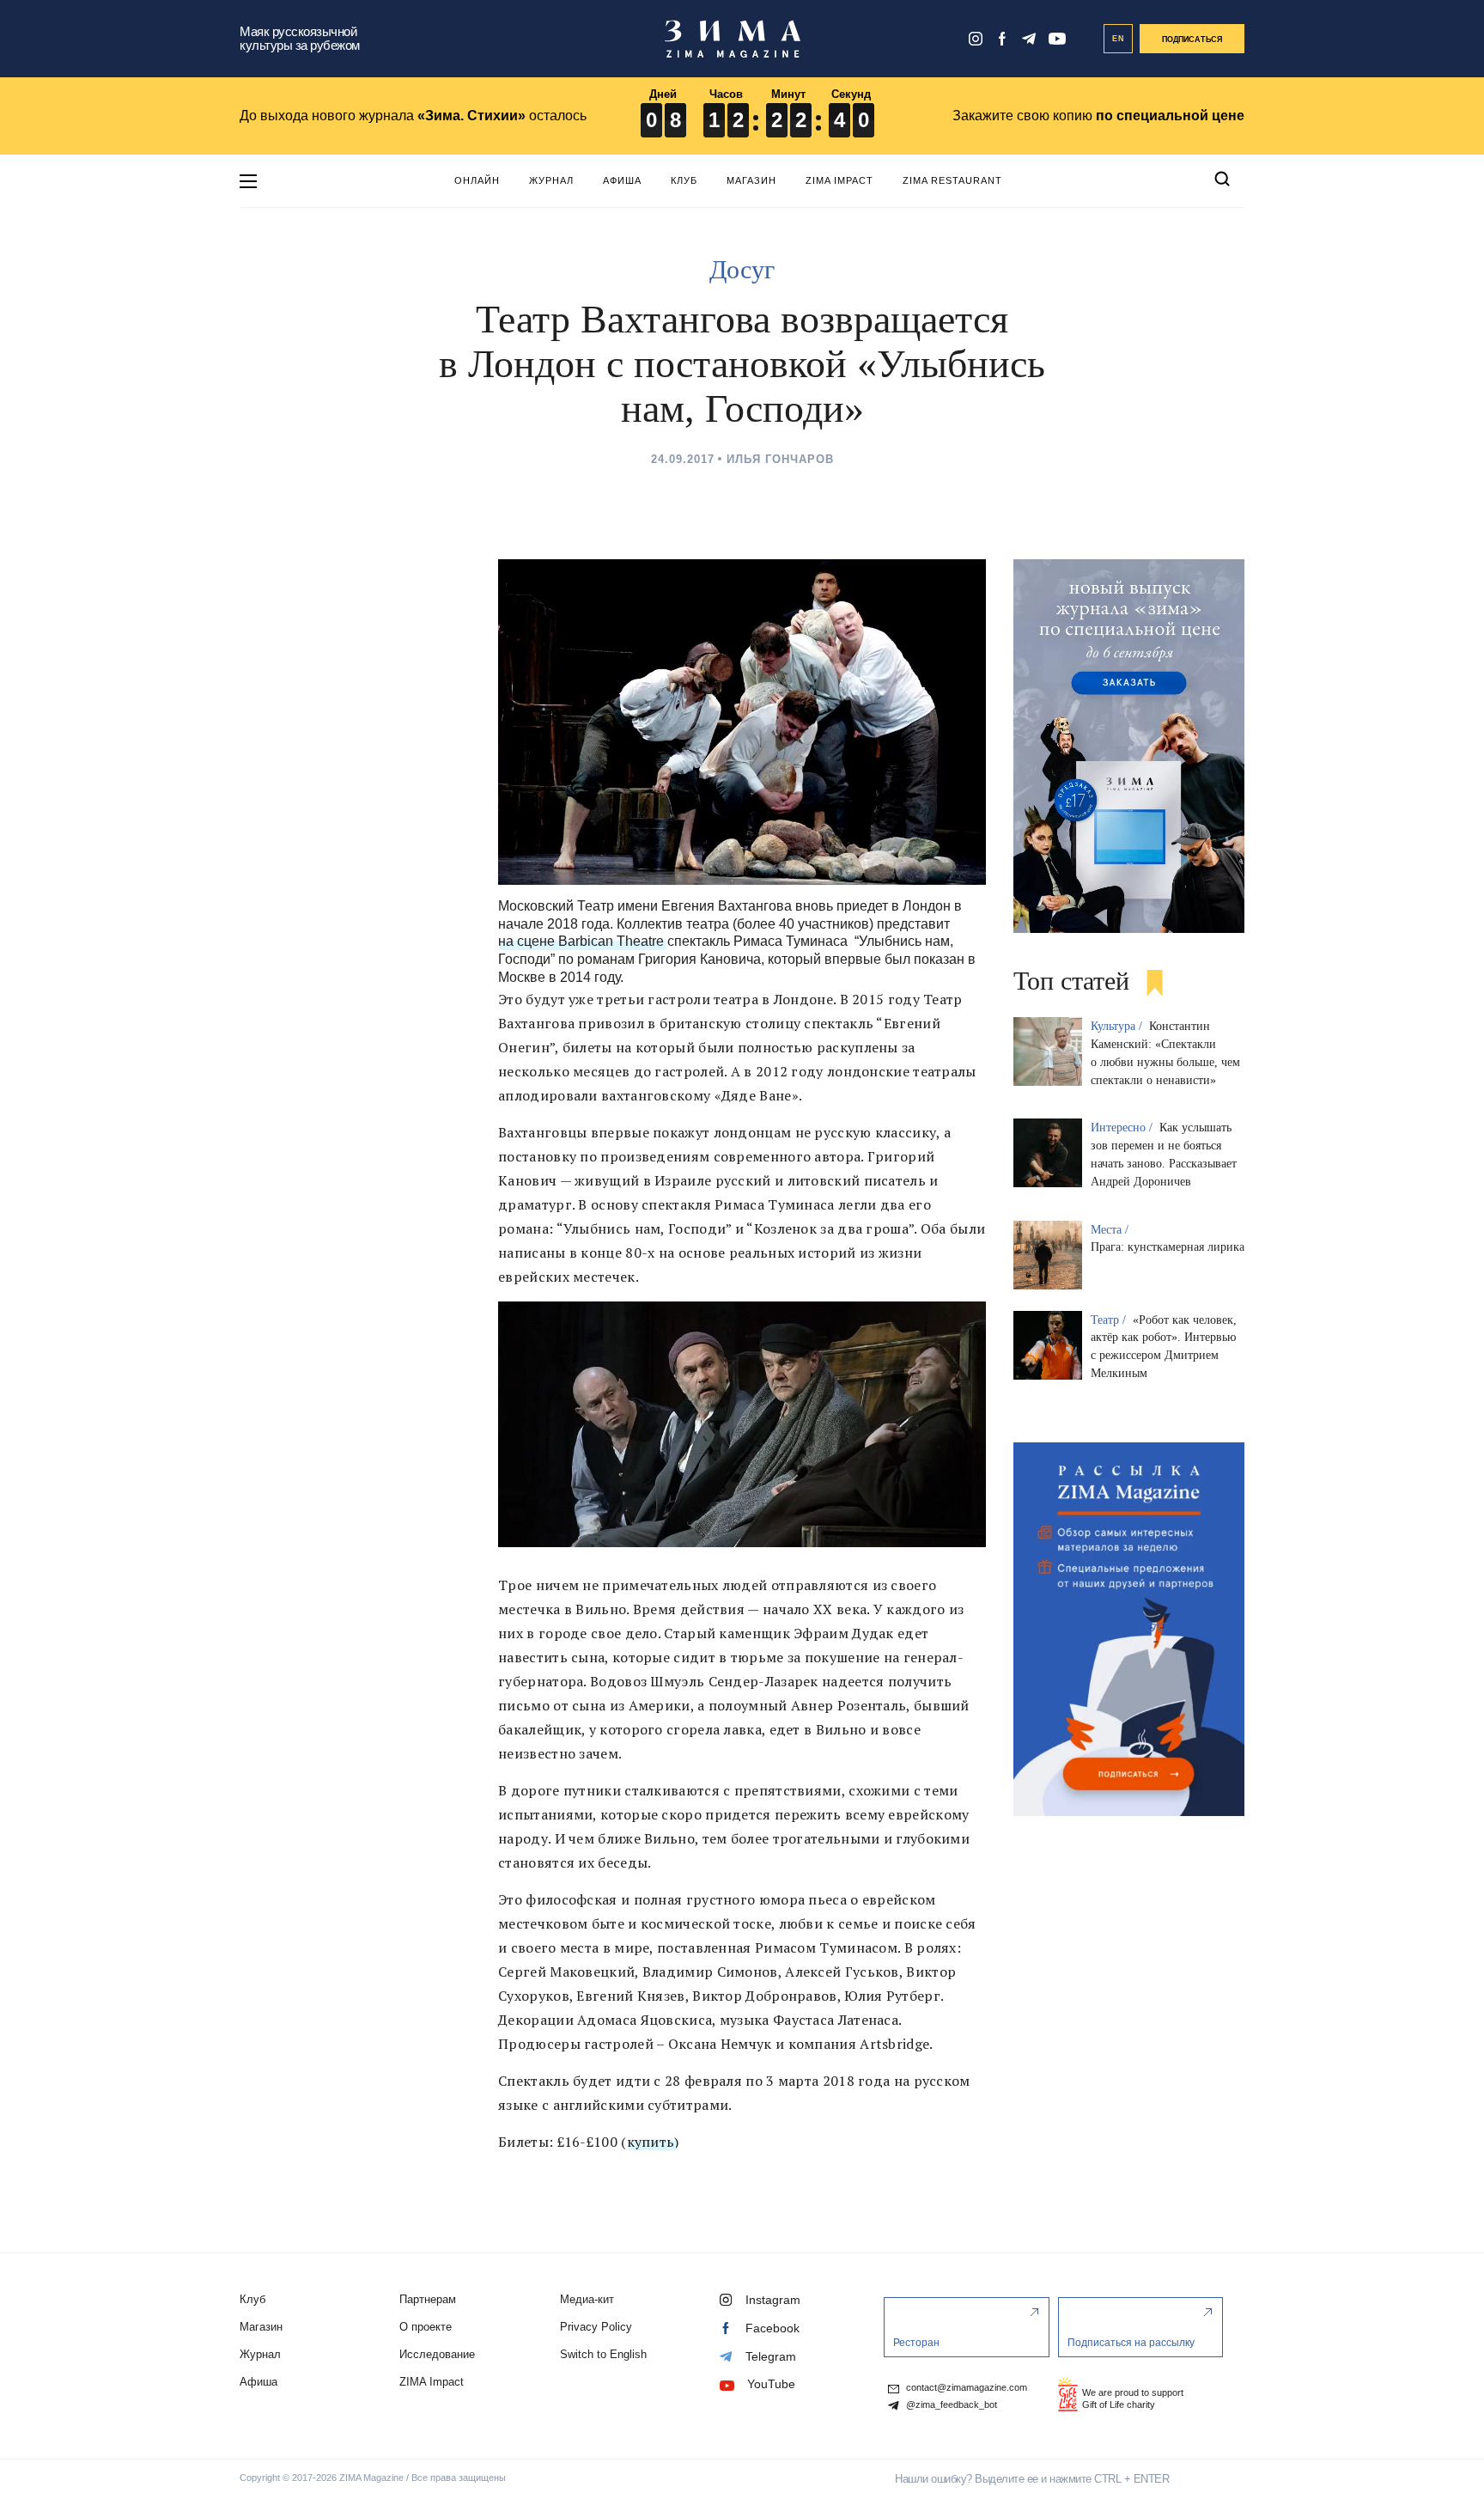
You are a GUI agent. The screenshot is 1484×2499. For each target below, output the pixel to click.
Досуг (742, 269)
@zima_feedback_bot (950, 2405)
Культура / (1118, 1026)
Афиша (622, 180)
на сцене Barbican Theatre (581, 941)
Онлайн (477, 180)
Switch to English (603, 2354)
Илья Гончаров (780, 459)
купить (651, 2142)
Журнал (551, 180)
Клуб (684, 180)
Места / (1111, 1230)
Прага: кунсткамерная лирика (1168, 1247)
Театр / (1110, 1320)
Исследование (437, 2354)
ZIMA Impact (839, 180)
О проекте (426, 2327)
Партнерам (428, 2299)
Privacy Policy (596, 2327)
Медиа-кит (587, 2299)
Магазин (751, 180)
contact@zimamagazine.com (965, 2388)
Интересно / (1123, 1128)
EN (1119, 39)
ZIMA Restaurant (952, 180)
